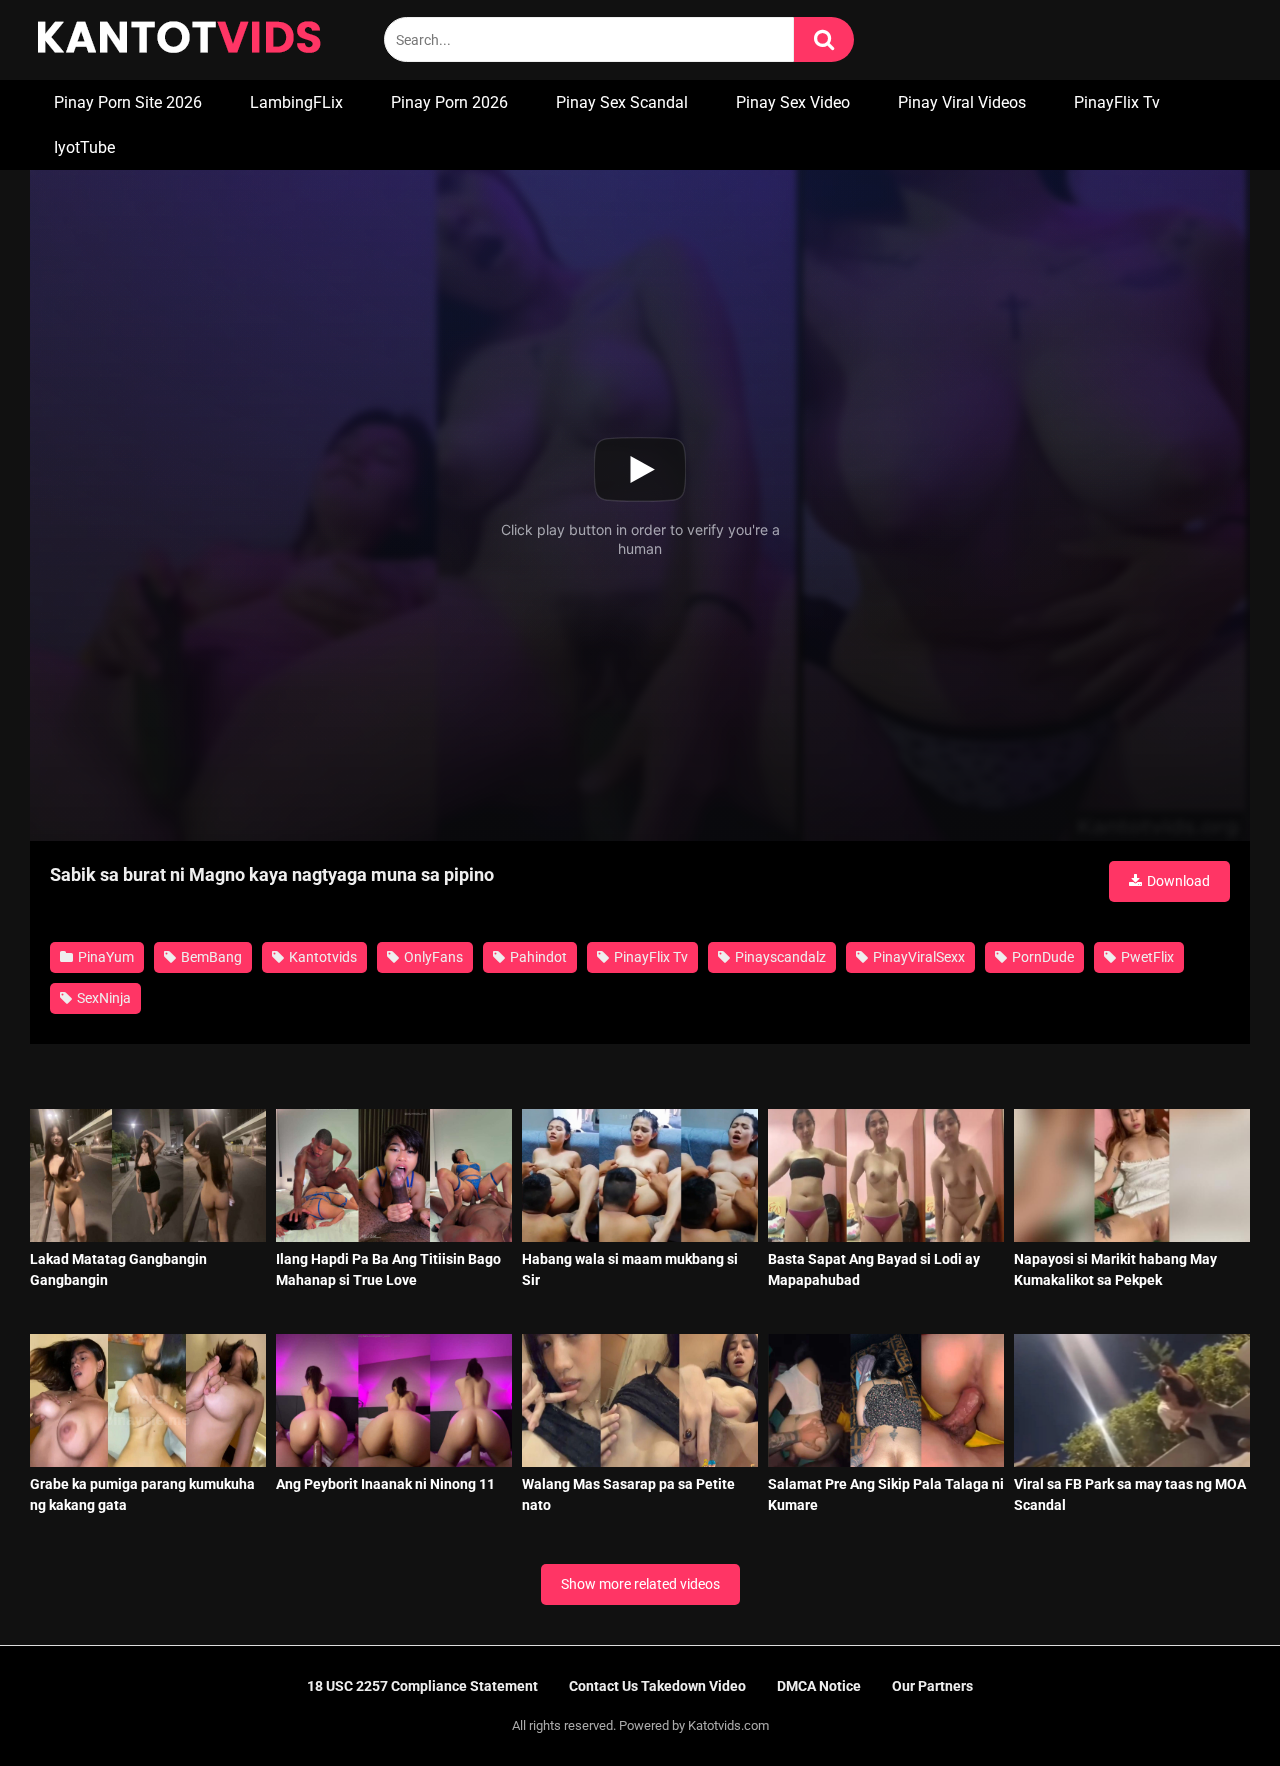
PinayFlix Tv (1117, 102)
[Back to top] (1213, 1705)
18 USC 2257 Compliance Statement (422, 1686)
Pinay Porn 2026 (449, 102)
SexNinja (102, 998)
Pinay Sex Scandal (622, 102)
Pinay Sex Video (793, 102)
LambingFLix (296, 102)
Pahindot (537, 957)
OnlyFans (432, 957)
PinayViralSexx (917, 957)
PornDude (1041, 957)
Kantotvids (321, 957)
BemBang (210, 957)
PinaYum (104, 957)
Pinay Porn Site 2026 (128, 102)
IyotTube (84, 147)
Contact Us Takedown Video (657, 1686)
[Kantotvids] (179, 40)
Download (1177, 881)
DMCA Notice (819, 1686)
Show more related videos (640, 1584)
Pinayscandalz (779, 957)
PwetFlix (1146, 957)
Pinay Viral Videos (962, 102)
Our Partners (932, 1686)
